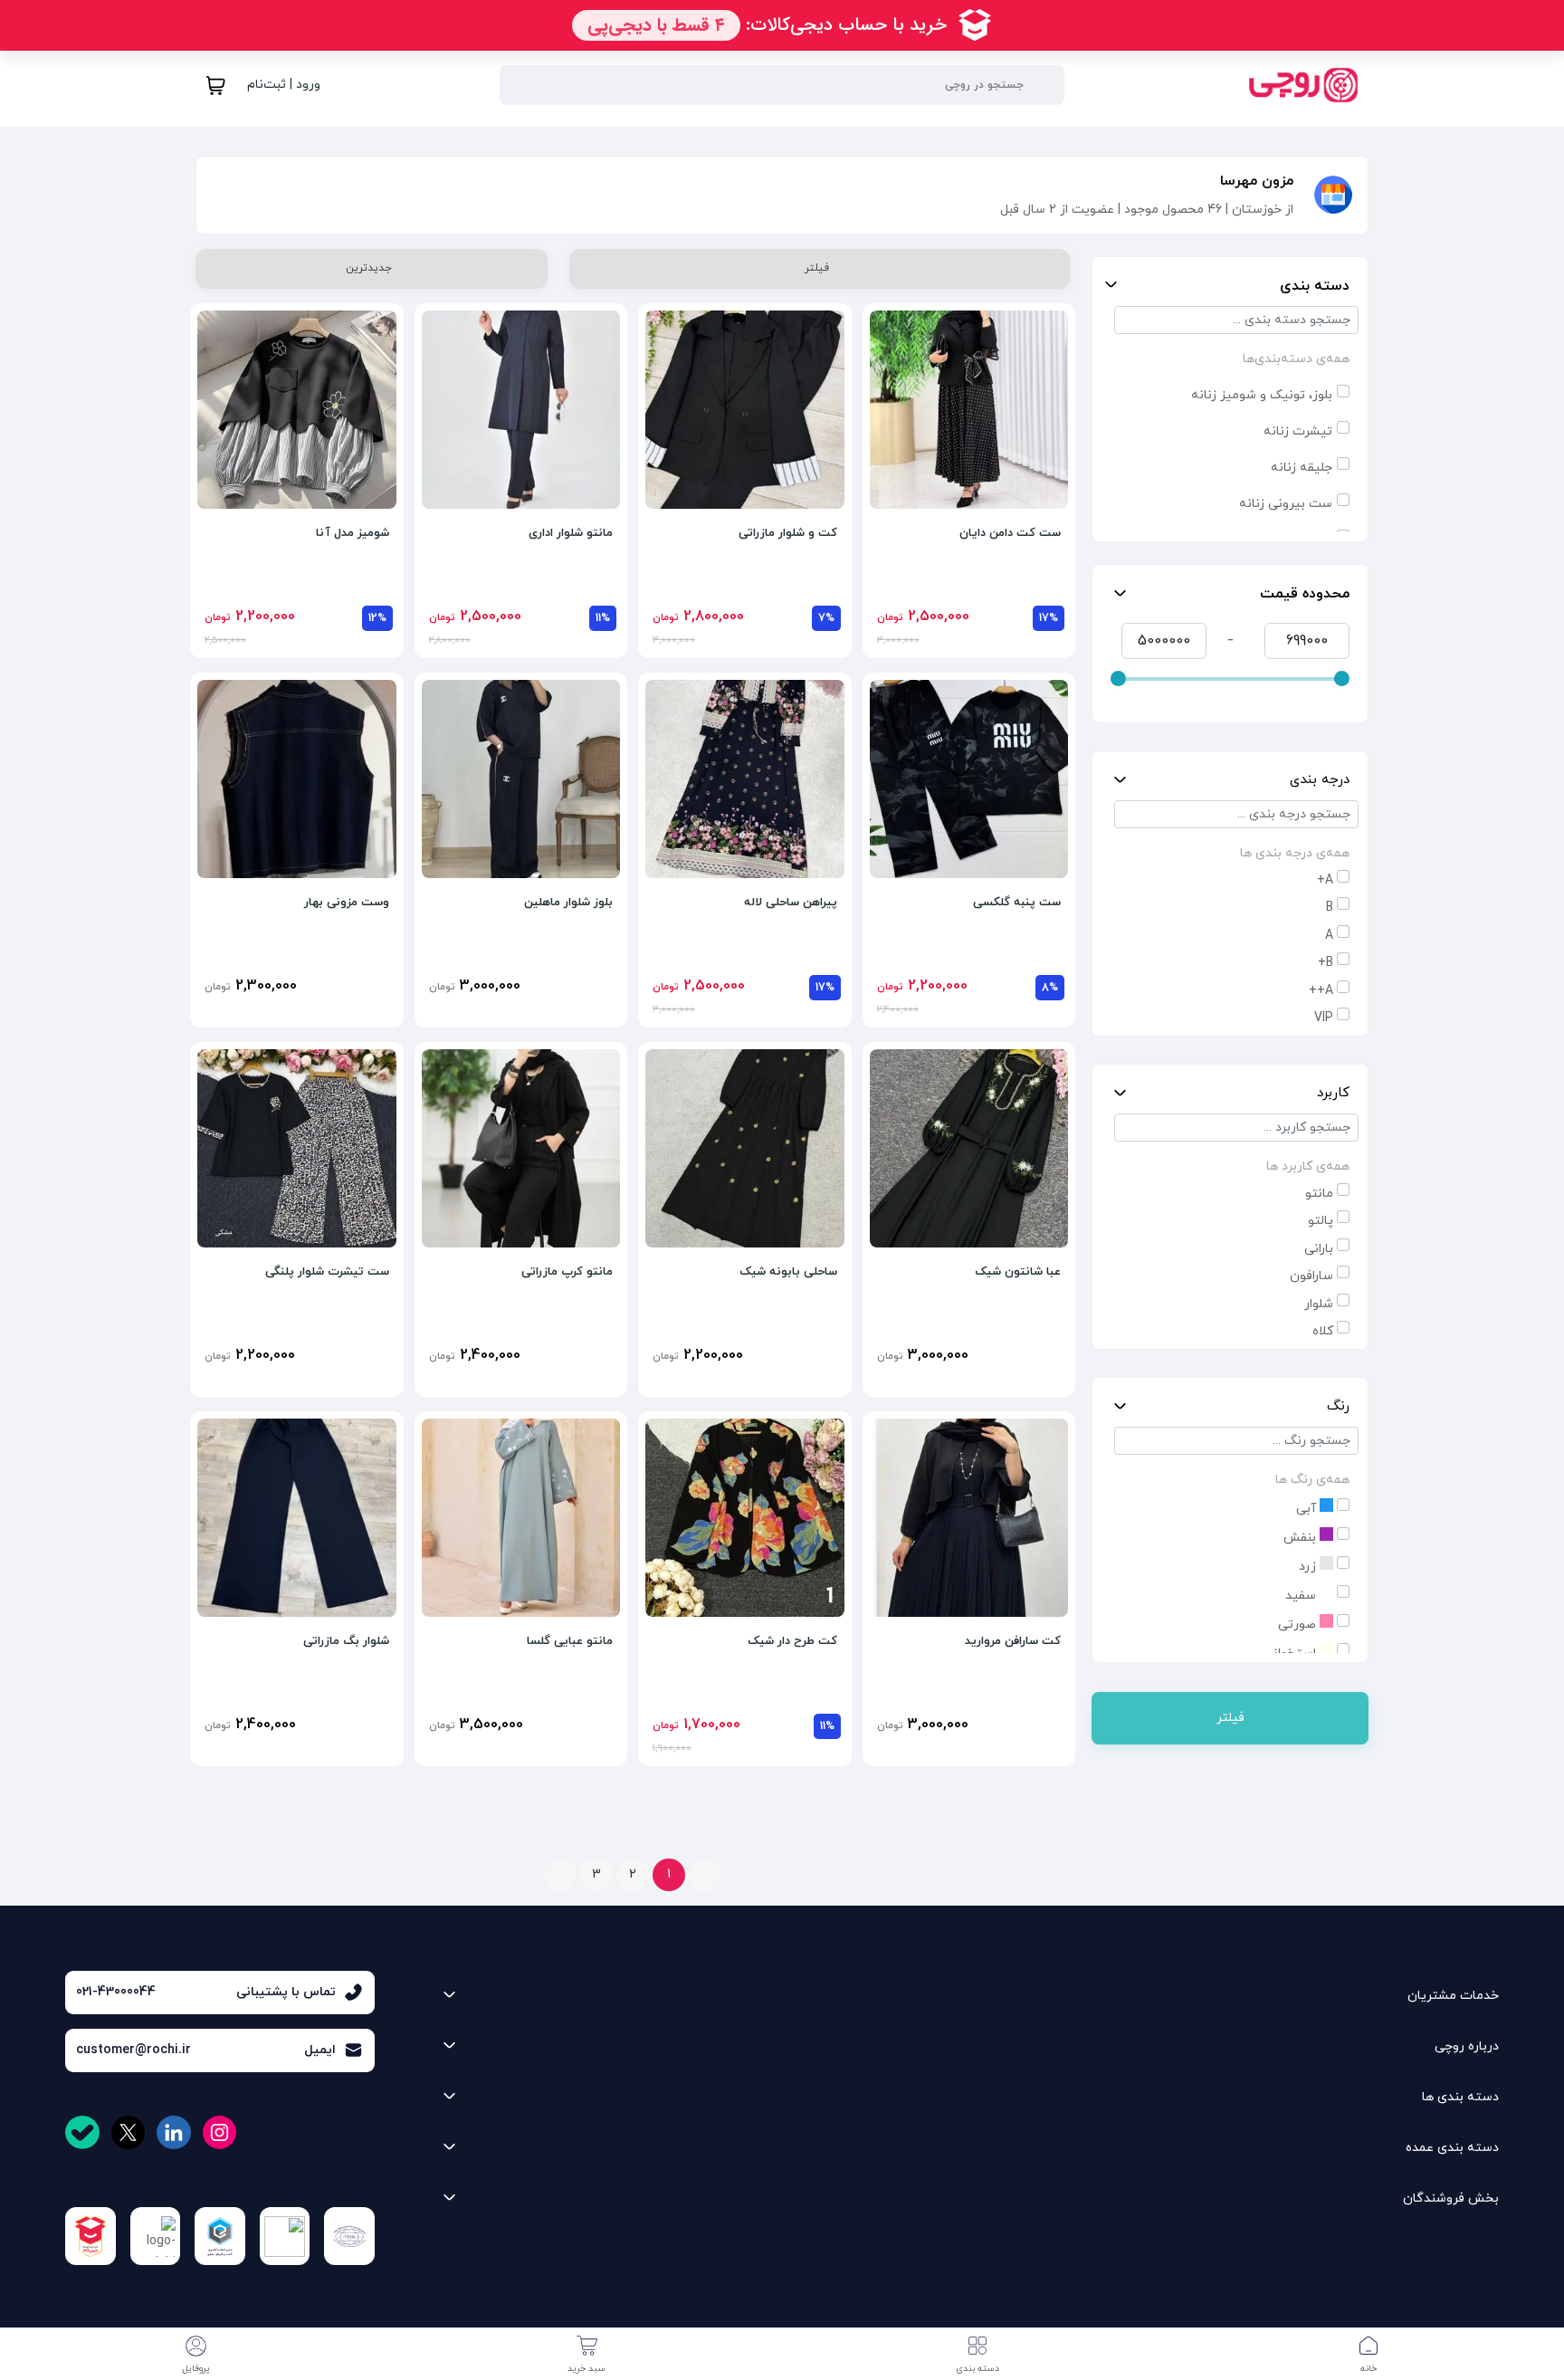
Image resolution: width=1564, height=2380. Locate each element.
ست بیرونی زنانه (1286, 504)
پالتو (1321, 1221)
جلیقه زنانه (1302, 468)
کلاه (1323, 1331)
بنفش (1302, 1538)
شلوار (1319, 1304)
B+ (1326, 963)
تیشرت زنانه (1298, 431)
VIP (1324, 1018)
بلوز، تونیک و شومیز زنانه (1262, 395)
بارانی (1319, 1249)
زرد (1309, 1567)
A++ (1321, 991)
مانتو (1319, 1194)
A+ (1325, 880)
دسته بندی (1315, 286)
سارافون (1311, 1276)
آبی (1308, 1509)
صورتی (1299, 1625)
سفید (1302, 1596)
